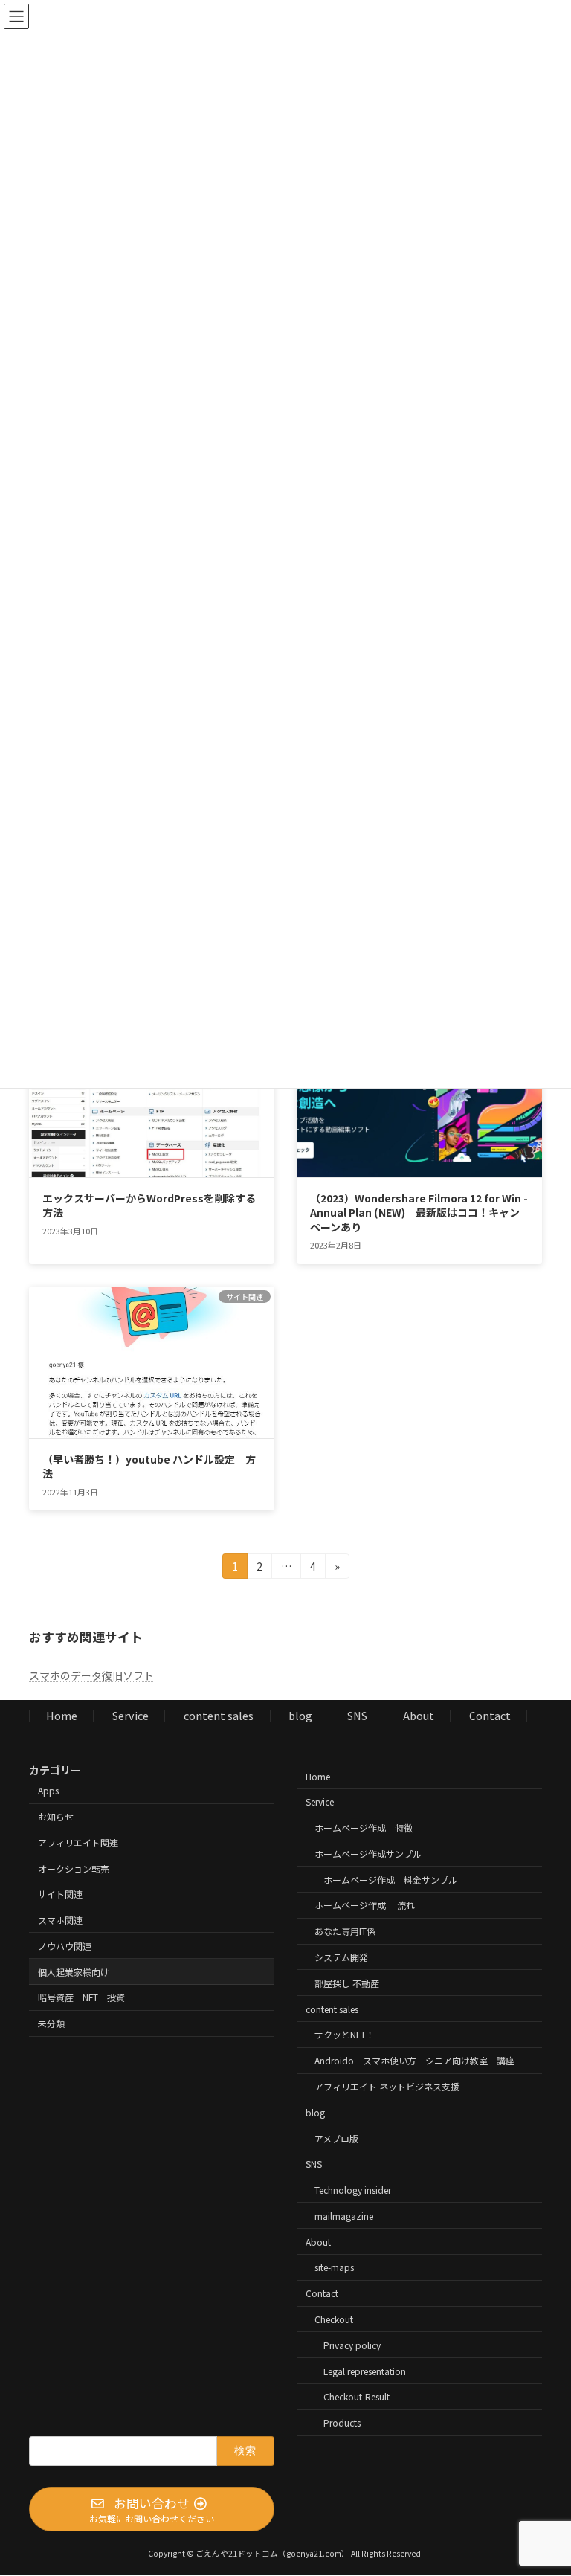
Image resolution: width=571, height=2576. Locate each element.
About (419, 1716)
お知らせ (56, 1816)
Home (62, 1716)
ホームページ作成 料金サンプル (390, 1880)
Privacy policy (352, 2345)
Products (342, 2423)
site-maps (334, 2268)
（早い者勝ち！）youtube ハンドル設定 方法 (149, 1466)
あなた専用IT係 (345, 1932)
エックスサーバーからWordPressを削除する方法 (149, 1205)
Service (130, 1716)
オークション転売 (74, 1868)
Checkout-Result (357, 2397)
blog (300, 1716)
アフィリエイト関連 (78, 1842)
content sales (219, 1716)
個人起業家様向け (74, 1972)
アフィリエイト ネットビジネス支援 (387, 2086)
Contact (490, 1716)
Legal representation (365, 2371)
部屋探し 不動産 (347, 1983)
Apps (48, 1791)
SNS (357, 1716)
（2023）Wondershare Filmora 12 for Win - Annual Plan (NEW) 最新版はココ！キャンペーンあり (419, 1213)
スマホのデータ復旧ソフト (91, 1675)
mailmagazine (344, 2216)
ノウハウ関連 (65, 1946)
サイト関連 (60, 1894)
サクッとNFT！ (345, 2035)
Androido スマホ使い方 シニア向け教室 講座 (414, 2061)
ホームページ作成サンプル (368, 1854)
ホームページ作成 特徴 (364, 1828)
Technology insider (353, 2190)
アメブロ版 (336, 2138)
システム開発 (341, 1957)
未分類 (51, 2024)
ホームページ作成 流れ (365, 1906)
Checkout (334, 2319)
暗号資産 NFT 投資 (81, 1998)
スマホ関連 (60, 1920)
